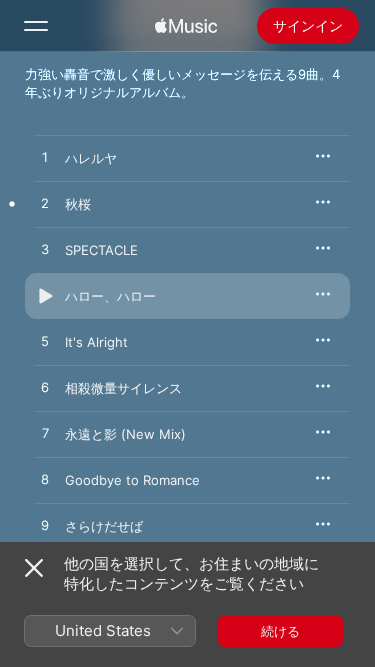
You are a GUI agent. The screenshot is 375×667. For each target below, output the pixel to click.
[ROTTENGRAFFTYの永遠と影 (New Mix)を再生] (45, 434)
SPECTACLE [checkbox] (101, 250)
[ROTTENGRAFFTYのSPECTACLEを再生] (45, 250)
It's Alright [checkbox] (96, 342)
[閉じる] (34, 568)
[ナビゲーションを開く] (36, 26)
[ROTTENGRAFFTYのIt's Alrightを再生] (45, 342)
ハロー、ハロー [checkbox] (110, 296)
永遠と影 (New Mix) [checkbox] (125, 434)
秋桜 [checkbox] (78, 204)
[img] (186, 26)
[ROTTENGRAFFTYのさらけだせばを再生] (45, 526)
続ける (280, 631)
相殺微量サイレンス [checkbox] (123, 388)
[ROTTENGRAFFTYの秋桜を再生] (45, 204)
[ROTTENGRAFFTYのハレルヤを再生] (45, 158)
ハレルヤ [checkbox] (91, 158)
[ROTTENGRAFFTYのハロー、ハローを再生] (45, 296)
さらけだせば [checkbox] (104, 526)
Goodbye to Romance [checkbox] (132, 480)
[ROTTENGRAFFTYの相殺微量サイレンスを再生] (45, 388)
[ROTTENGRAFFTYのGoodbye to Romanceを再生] (45, 480)
